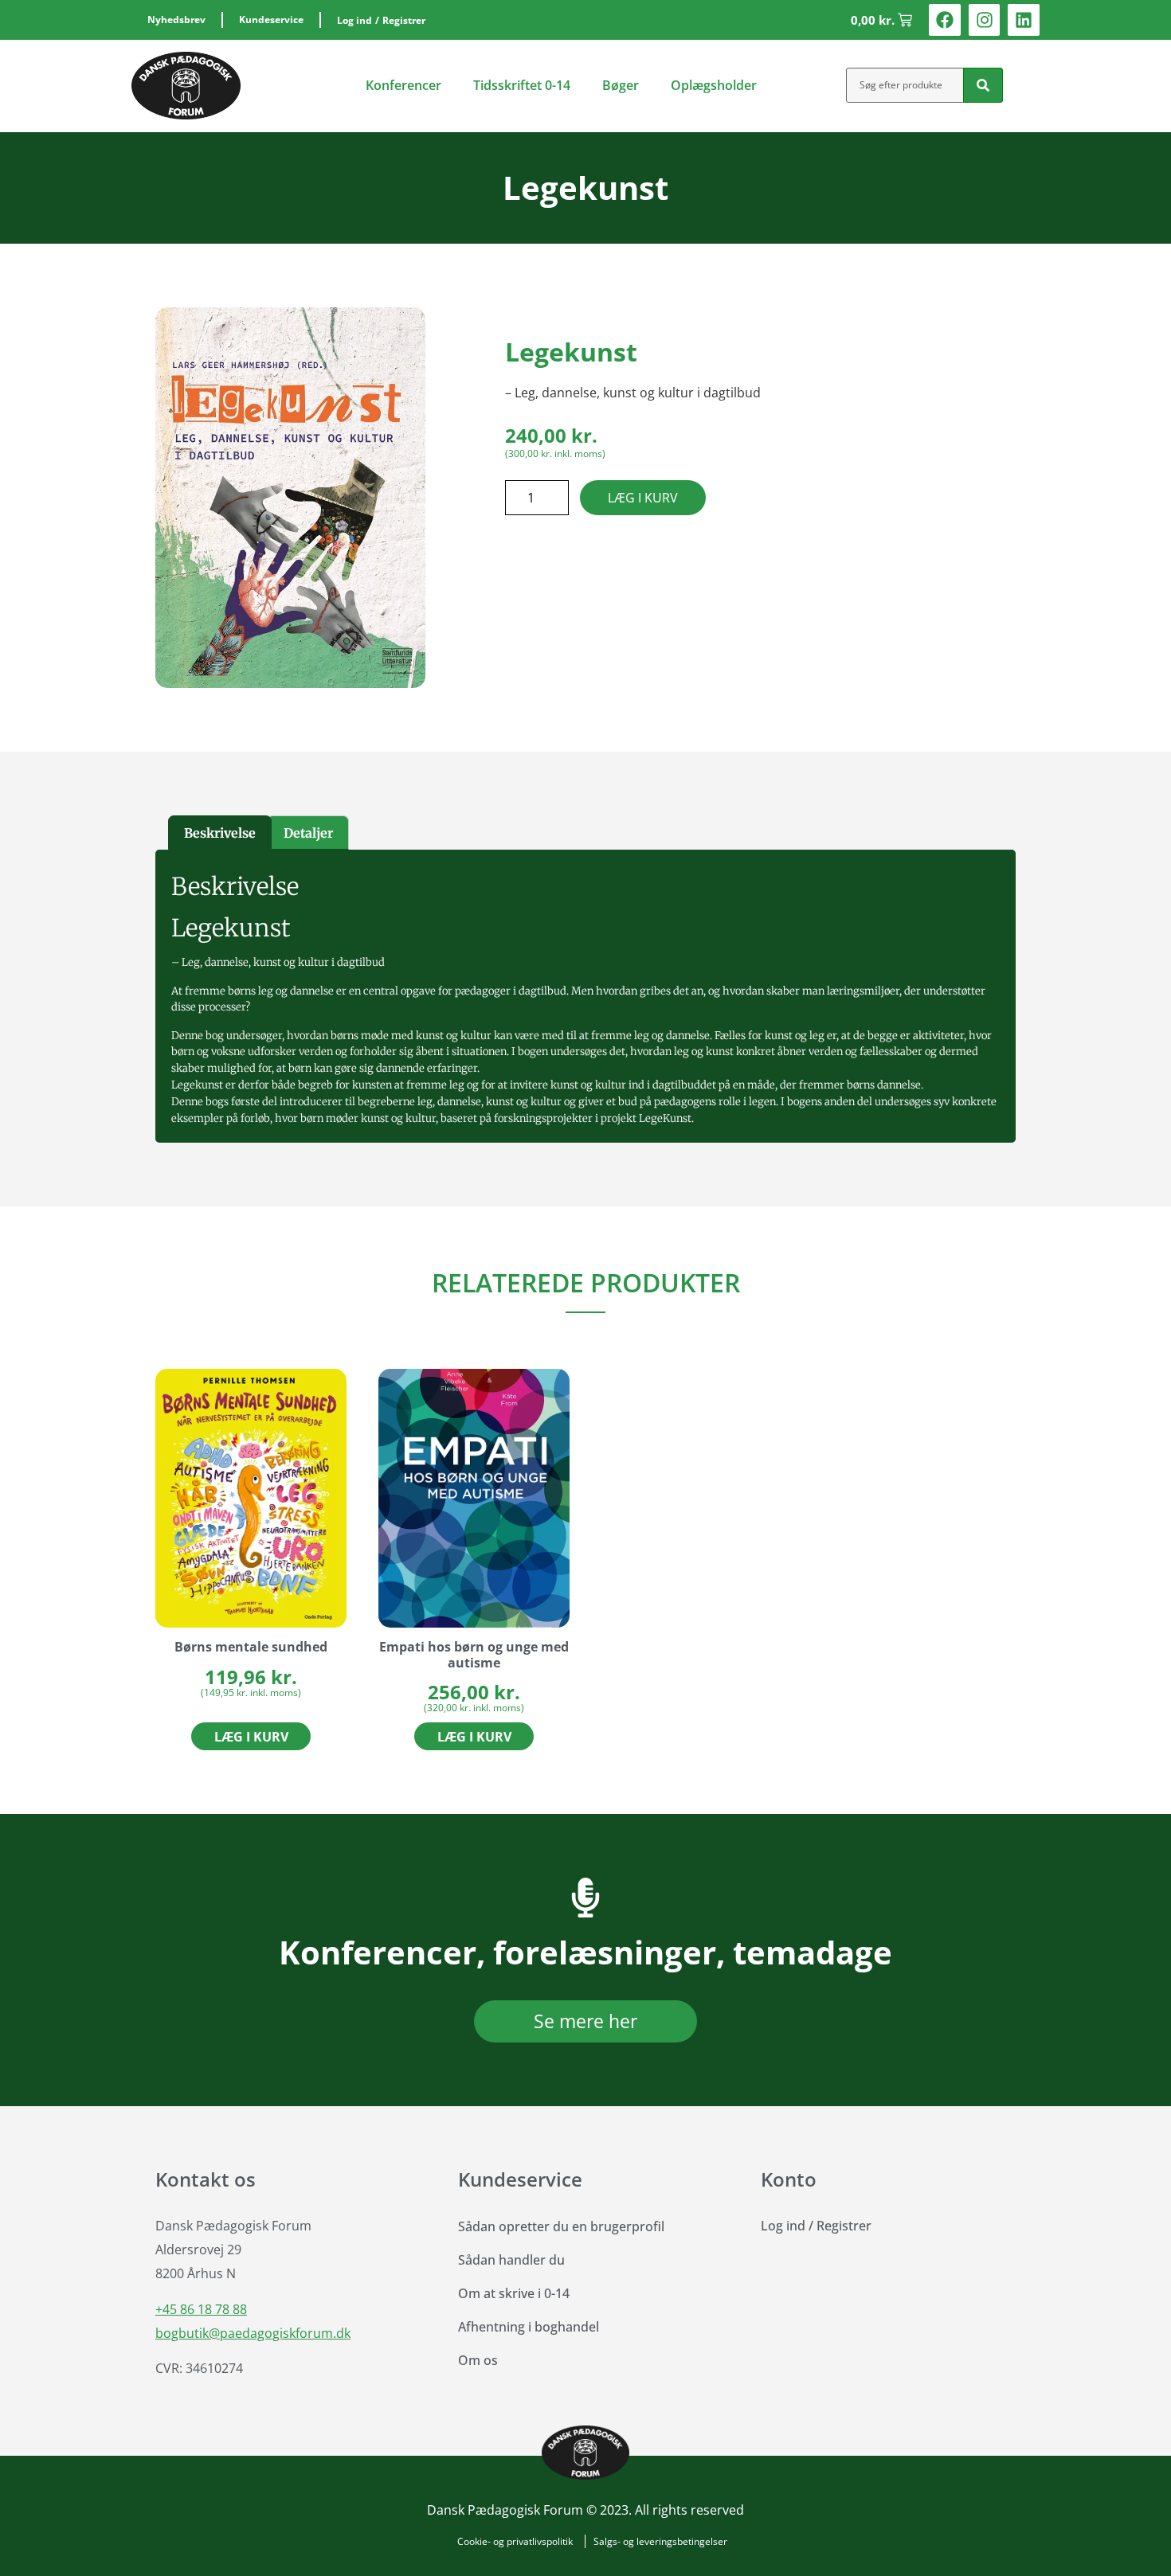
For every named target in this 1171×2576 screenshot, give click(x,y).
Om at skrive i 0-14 (514, 2293)
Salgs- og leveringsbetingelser (660, 2541)
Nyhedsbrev (176, 20)
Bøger (621, 85)
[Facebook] (945, 20)
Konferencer (403, 85)
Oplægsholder (714, 85)
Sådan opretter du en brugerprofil (561, 2226)
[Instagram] (985, 20)
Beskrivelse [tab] (220, 833)
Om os (478, 2360)
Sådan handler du (511, 2260)
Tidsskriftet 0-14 (522, 85)
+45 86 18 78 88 (201, 2309)
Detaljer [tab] (308, 833)
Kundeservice (271, 20)
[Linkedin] (1024, 20)
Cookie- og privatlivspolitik (515, 2541)
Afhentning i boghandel (529, 2327)
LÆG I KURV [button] (251, 1737)
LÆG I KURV (643, 498)
